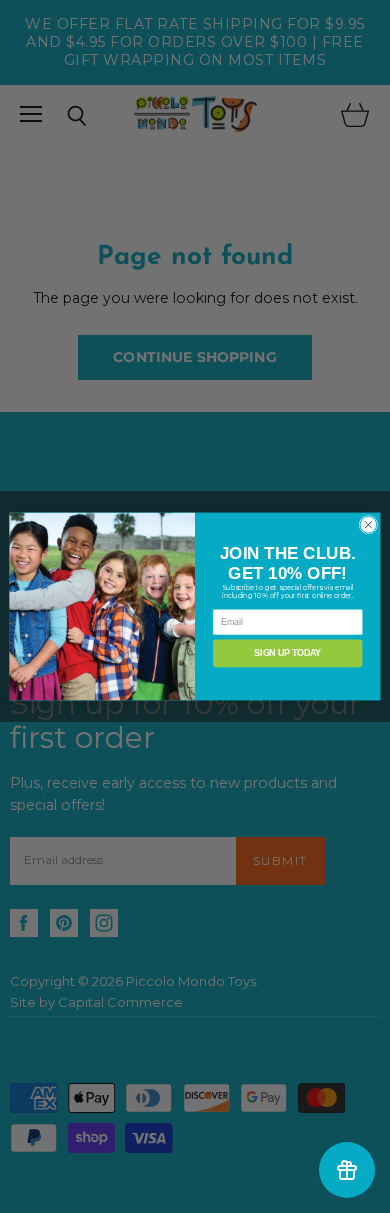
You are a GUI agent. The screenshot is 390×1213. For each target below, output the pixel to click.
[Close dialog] (368, 524)
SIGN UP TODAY (287, 654)
